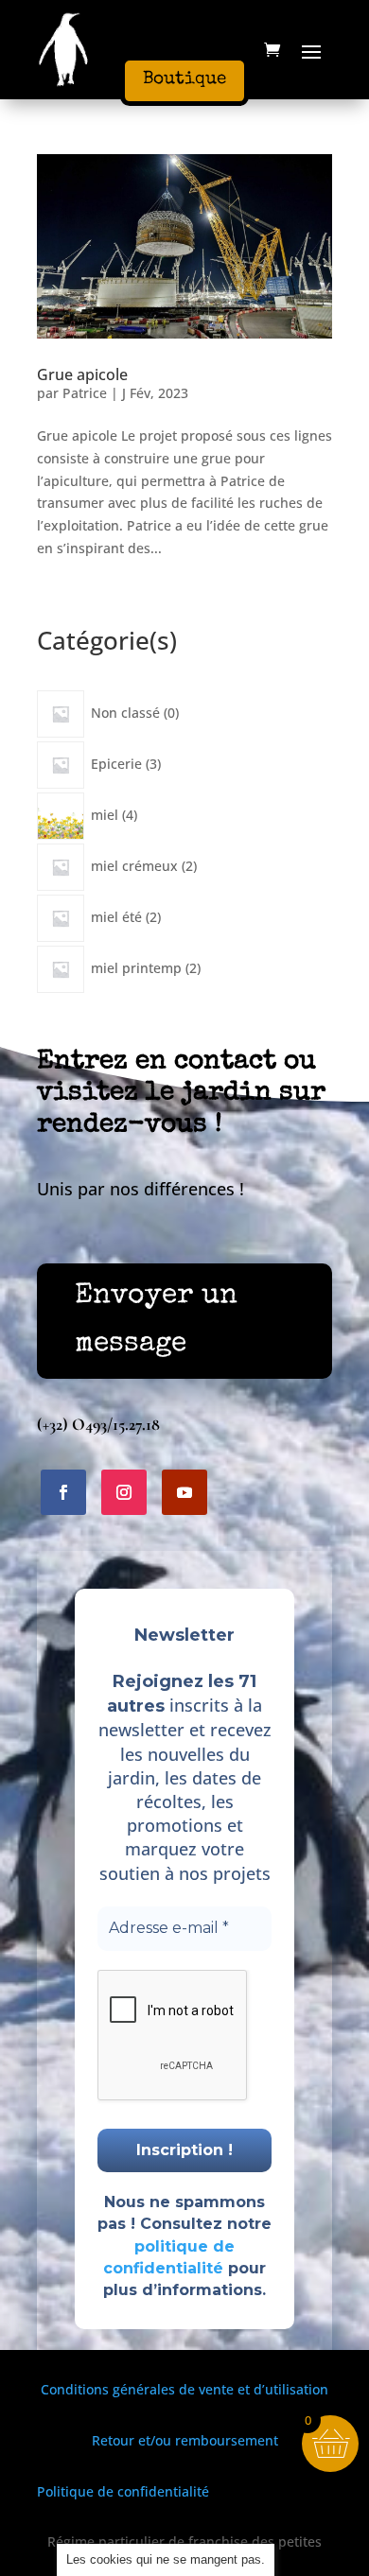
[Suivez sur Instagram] (124, 1492)
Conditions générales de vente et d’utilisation (184, 2389)
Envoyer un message (156, 1321)
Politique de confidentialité (123, 2491)
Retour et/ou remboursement (185, 2440)
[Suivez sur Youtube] (184, 1492)
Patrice (85, 393)
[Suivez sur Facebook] (63, 1492)
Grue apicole (82, 374)
